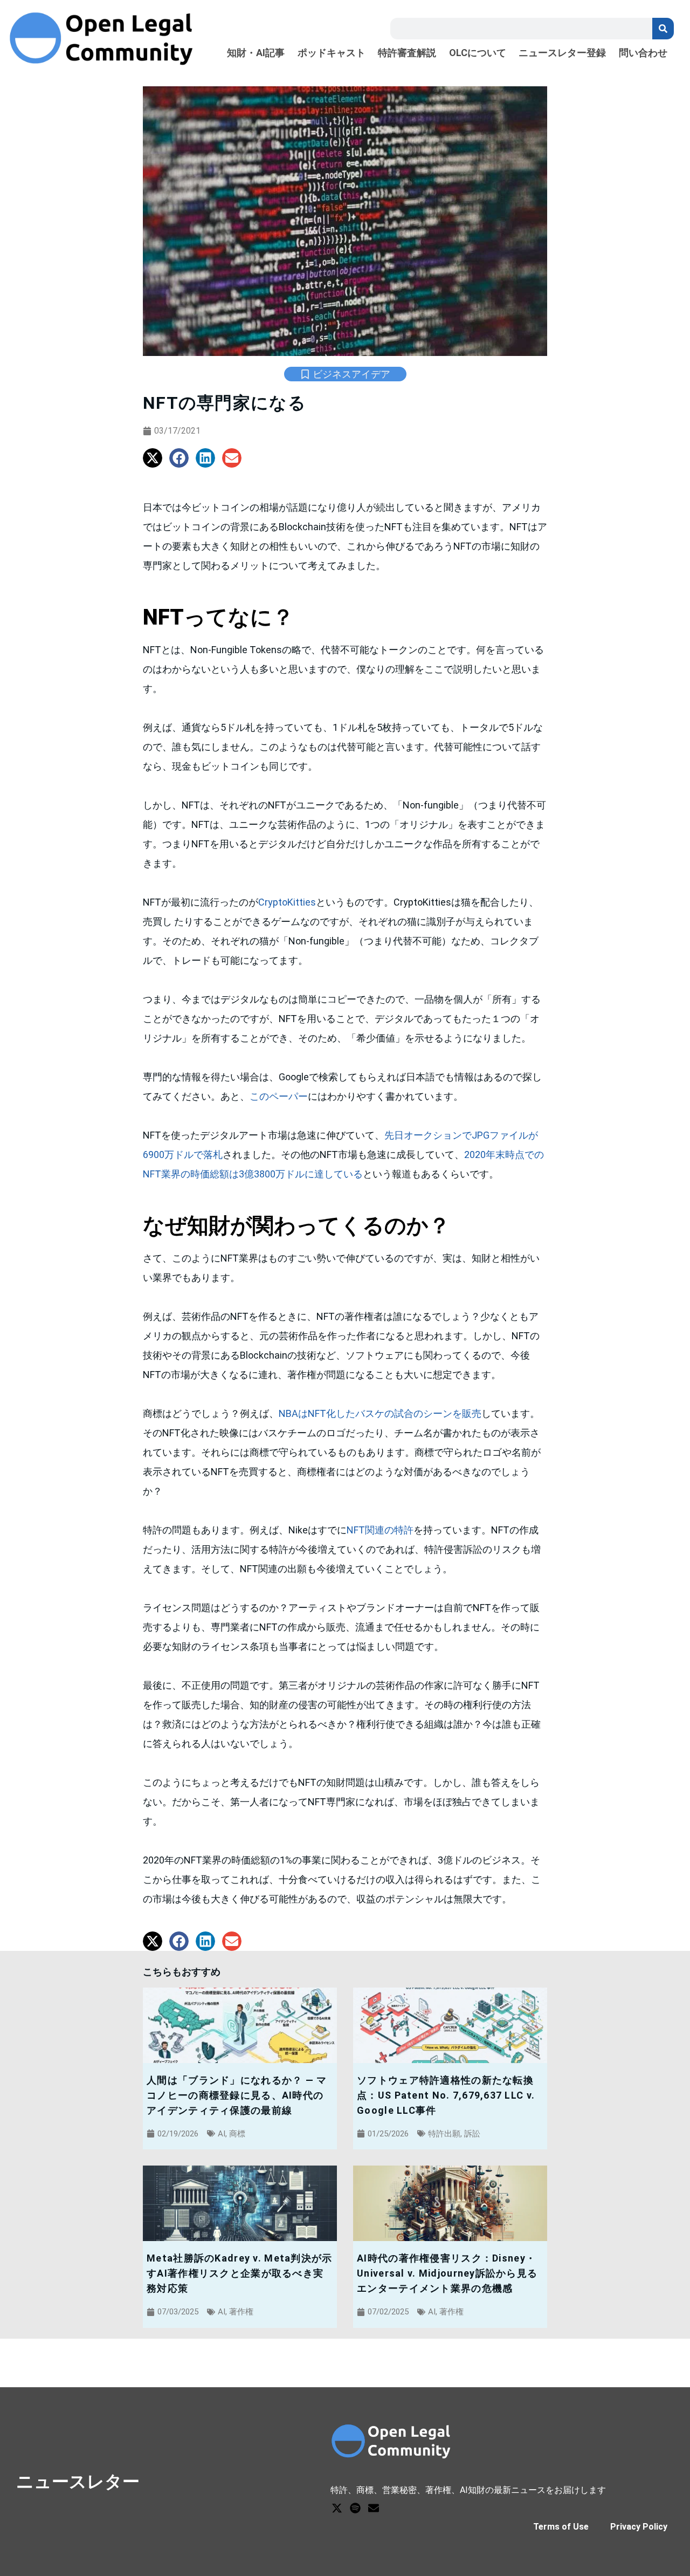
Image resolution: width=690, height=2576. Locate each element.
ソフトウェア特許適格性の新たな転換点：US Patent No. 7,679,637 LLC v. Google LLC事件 (446, 2095)
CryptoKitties (287, 902)
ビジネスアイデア (351, 374)
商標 (237, 2134)
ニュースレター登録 (562, 53)
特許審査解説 (407, 53)
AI (222, 2134)
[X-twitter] (337, 2508)
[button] (153, 458)
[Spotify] (355, 2508)
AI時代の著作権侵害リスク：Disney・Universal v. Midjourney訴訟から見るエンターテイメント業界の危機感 (447, 2273)
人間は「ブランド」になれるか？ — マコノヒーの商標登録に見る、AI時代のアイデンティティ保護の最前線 (237, 2095)
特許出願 (444, 2134)
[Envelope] (374, 2508)
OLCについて (478, 53)
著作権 (241, 2312)
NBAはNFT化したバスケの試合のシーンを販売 (380, 1413)
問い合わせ (643, 53)
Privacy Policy (639, 2527)
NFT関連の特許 (380, 1530)
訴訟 (472, 2134)
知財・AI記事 (256, 53)
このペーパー (279, 1096)
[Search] (663, 29)
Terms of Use (561, 2527)
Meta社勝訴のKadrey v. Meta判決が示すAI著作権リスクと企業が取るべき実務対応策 (239, 2273)
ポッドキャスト (332, 53)
